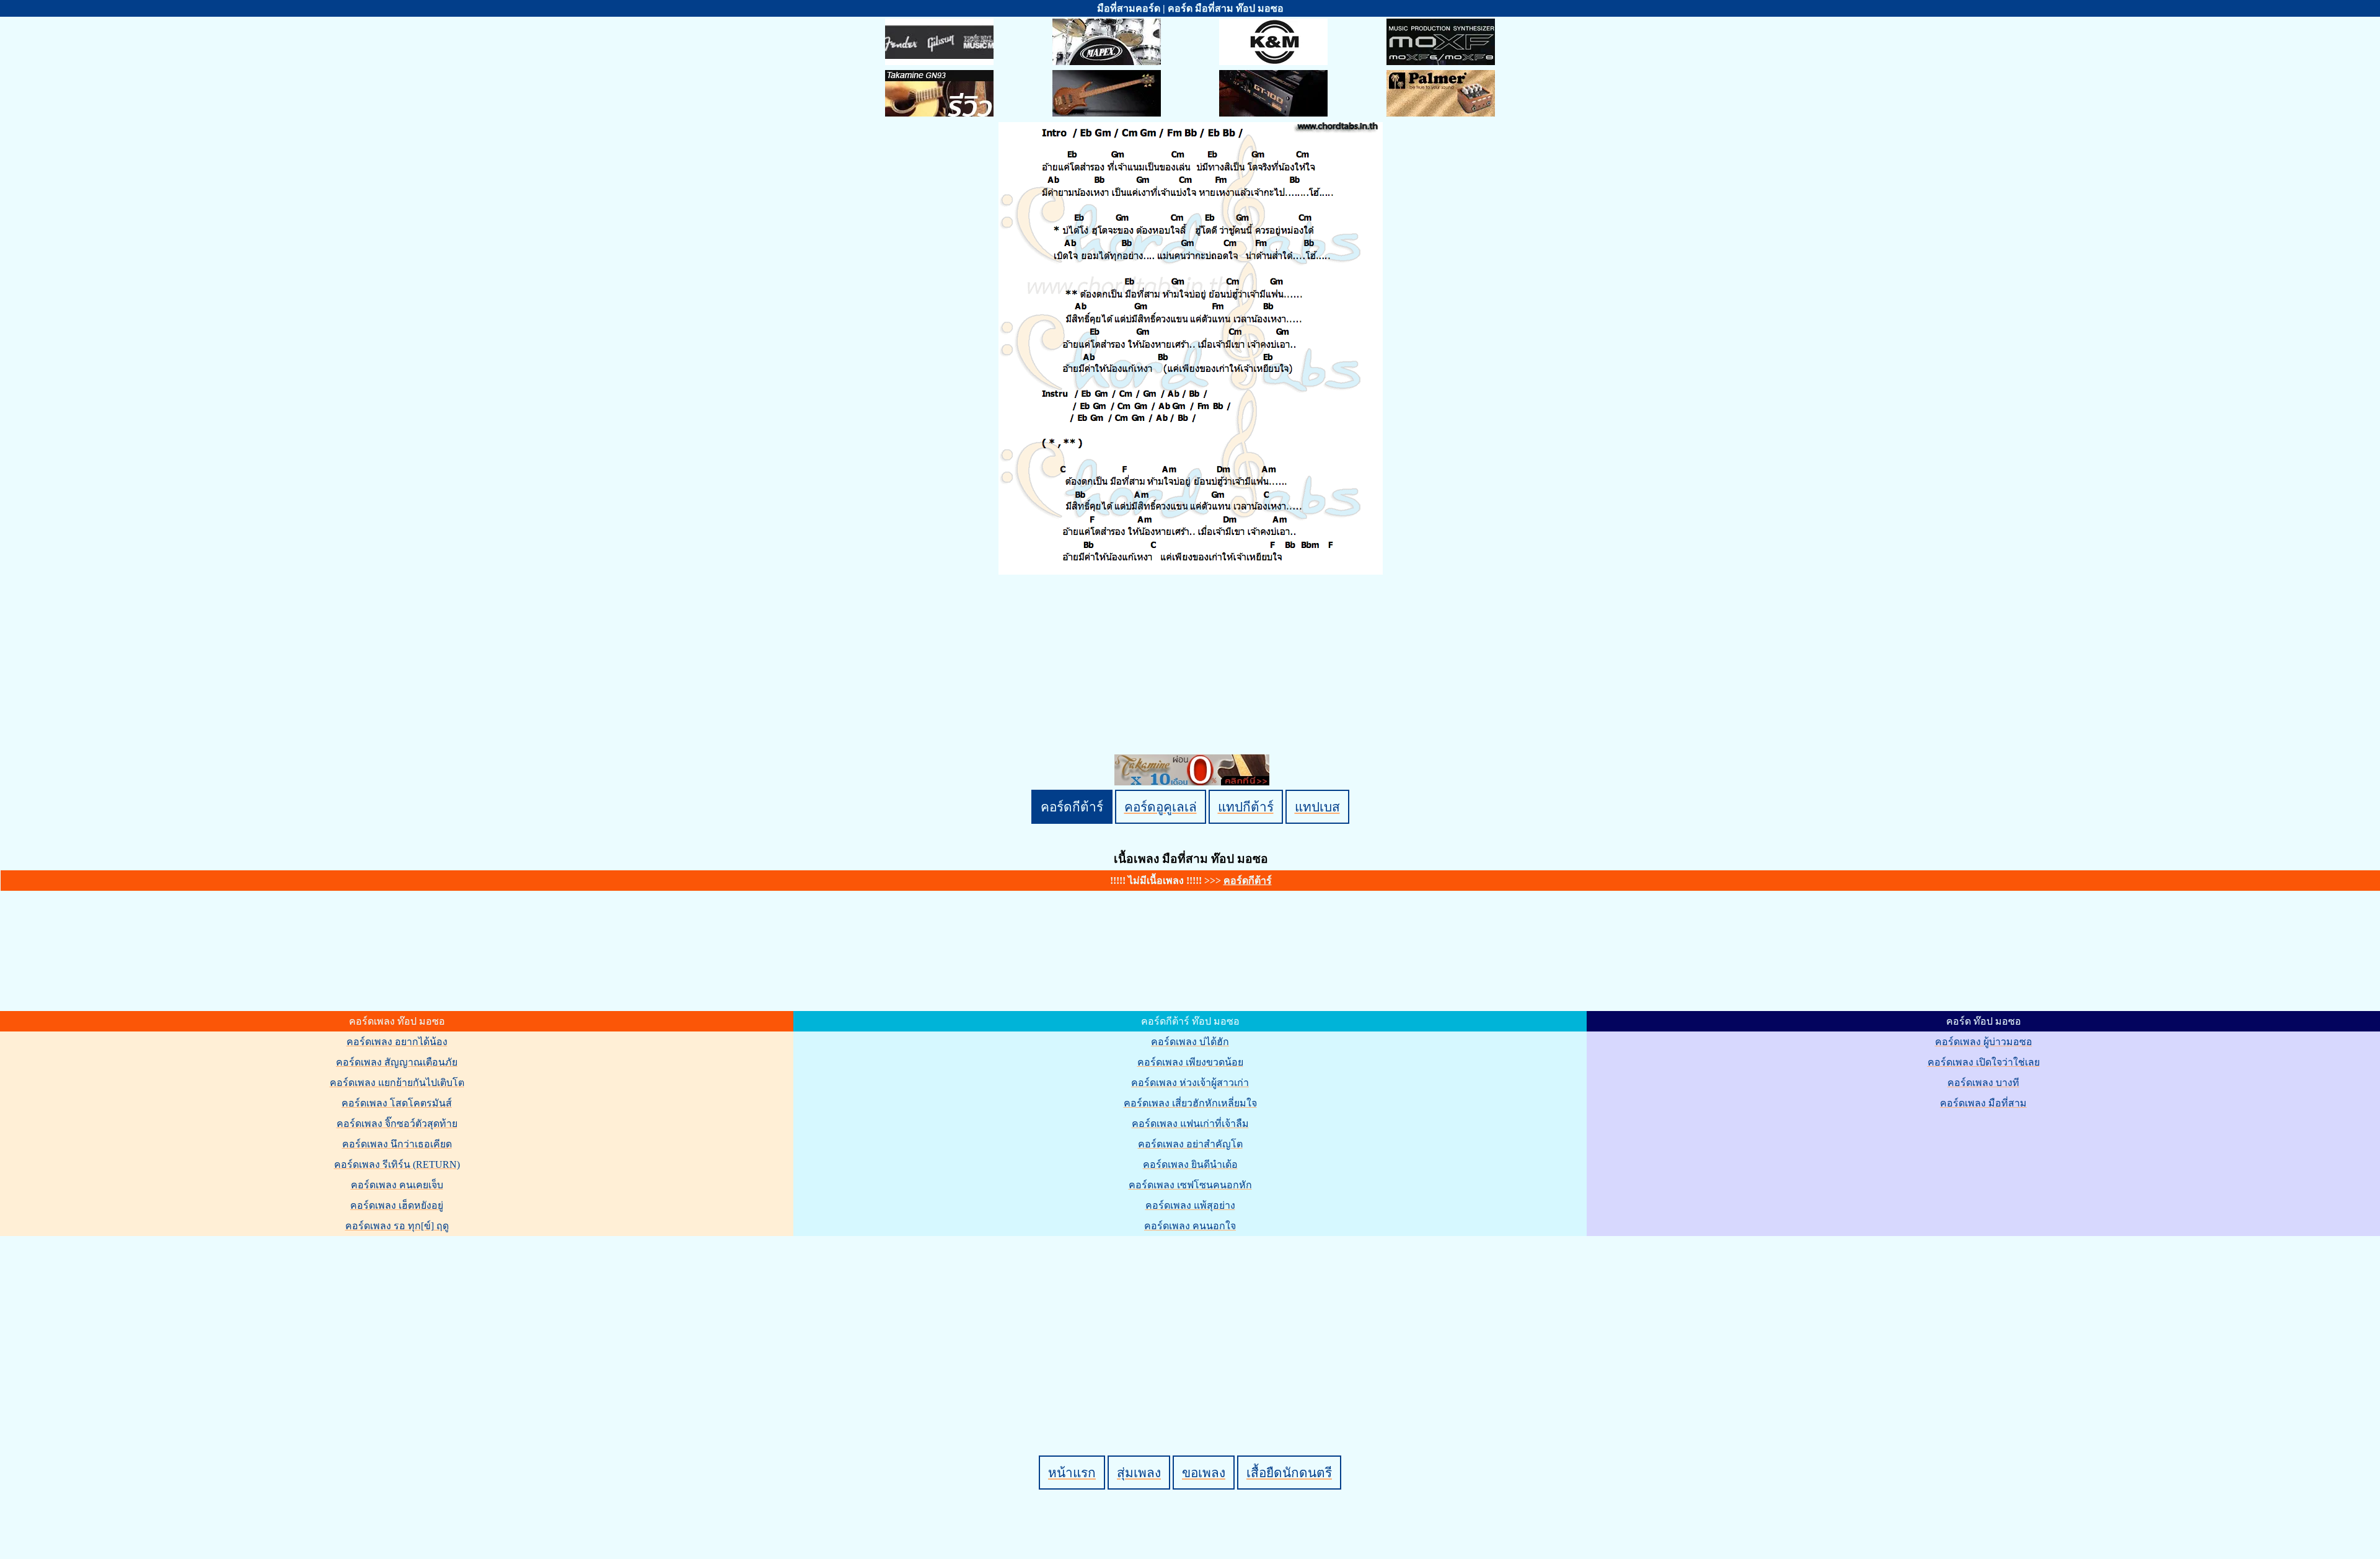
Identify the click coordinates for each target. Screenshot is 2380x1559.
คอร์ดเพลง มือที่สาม (1983, 1103)
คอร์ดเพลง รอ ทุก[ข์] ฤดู (397, 1226)
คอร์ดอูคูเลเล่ (1161, 807)
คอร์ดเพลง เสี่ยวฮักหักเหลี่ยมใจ (1190, 1103)
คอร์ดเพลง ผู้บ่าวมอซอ (1984, 1042)
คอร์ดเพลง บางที (1983, 1083)
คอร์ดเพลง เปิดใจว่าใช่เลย (1984, 1062)
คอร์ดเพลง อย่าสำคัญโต (1190, 1144)
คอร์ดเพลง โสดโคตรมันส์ (397, 1103)
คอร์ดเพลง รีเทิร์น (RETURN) (397, 1164)
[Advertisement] (1192, 1325)
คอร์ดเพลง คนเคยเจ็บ (397, 1185)
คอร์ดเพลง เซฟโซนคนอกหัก (1190, 1185)
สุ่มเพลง (1139, 1473)
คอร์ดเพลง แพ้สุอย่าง (1190, 1205)
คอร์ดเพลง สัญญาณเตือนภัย (397, 1062)
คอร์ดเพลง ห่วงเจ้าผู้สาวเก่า (1190, 1083)
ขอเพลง (1204, 1473)
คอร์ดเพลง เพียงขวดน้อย (1190, 1062)
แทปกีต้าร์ (1246, 807)
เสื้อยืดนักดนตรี (1289, 1473)
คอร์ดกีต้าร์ (1072, 807)
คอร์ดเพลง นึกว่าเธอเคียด (397, 1144)
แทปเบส (1317, 807)
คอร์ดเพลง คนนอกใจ (1190, 1226)
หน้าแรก (1072, 1473)
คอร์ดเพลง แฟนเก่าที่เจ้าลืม (1190, 1124)
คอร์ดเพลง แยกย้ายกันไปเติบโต (397, 1083)
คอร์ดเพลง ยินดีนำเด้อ (1190, 1164)
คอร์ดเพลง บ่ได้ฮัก (1190, 1042)
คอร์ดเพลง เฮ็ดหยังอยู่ (397, 1205)
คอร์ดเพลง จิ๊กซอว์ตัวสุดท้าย (397, 1124)
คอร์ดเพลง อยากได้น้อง (397, 1042)
